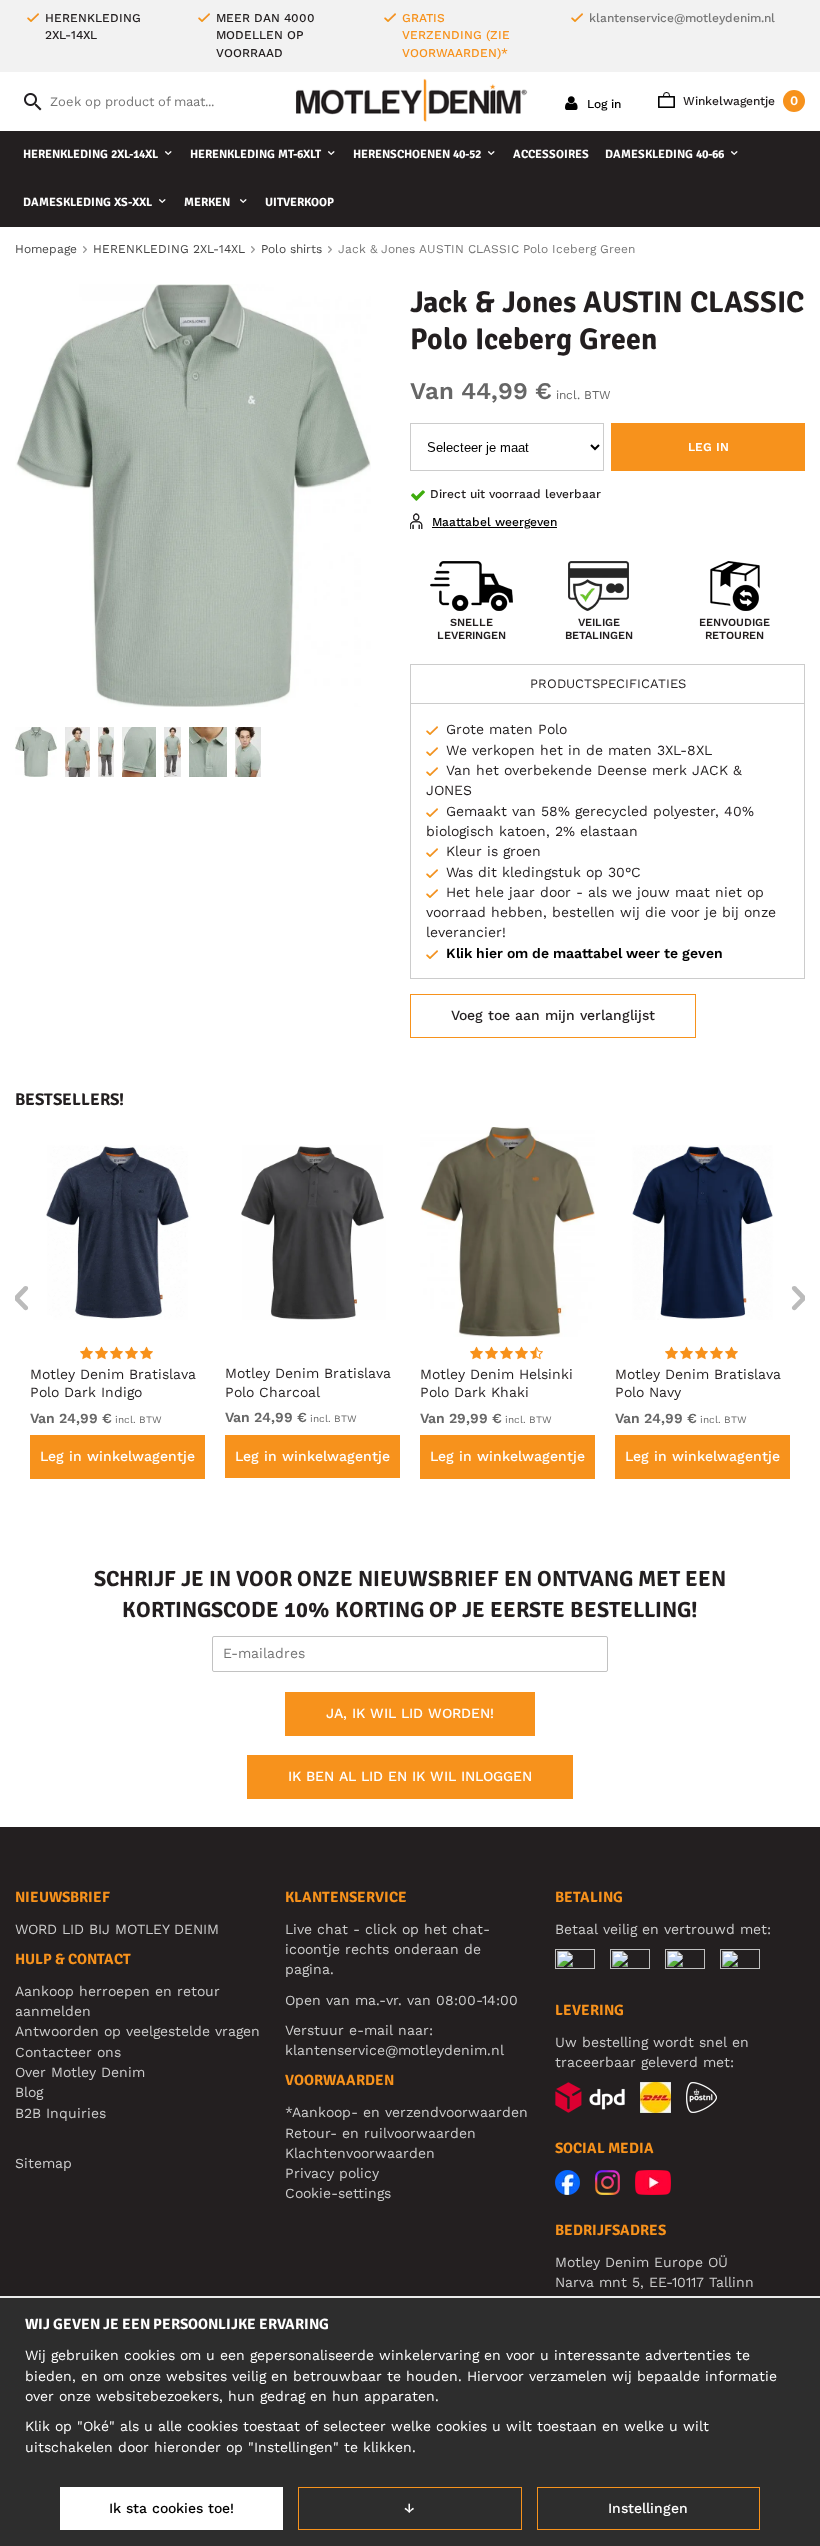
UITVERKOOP (299, 202)
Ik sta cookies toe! (171, 2508)
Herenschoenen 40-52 (417, 154)
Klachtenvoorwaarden (360, 2153)
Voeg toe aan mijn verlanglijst (553, 1015)
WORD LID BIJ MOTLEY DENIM (117, 1929)
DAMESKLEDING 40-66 (664, 154)
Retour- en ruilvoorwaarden (380, 2133)
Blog (29, 2092)
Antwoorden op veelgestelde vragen (137, 2031)
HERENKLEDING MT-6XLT (255, 154)
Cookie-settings (338, 2193)
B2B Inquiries (60, 2113)
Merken (208, 202)
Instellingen (648, 2508)
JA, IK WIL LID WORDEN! (410, 1713)
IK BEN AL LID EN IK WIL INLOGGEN (410, 1776)
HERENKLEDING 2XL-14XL (90, 154)
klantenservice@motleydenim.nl (682, 18)
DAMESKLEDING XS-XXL (87, 202)
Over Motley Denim (80, 2072)
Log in (602, 104)
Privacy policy (332, 2173)
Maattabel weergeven (494, 522)
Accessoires (551, 154)
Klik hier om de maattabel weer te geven (584, 953)
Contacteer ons (68, 2052)
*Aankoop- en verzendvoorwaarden (406, 2112)
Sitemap (43, 2163)
